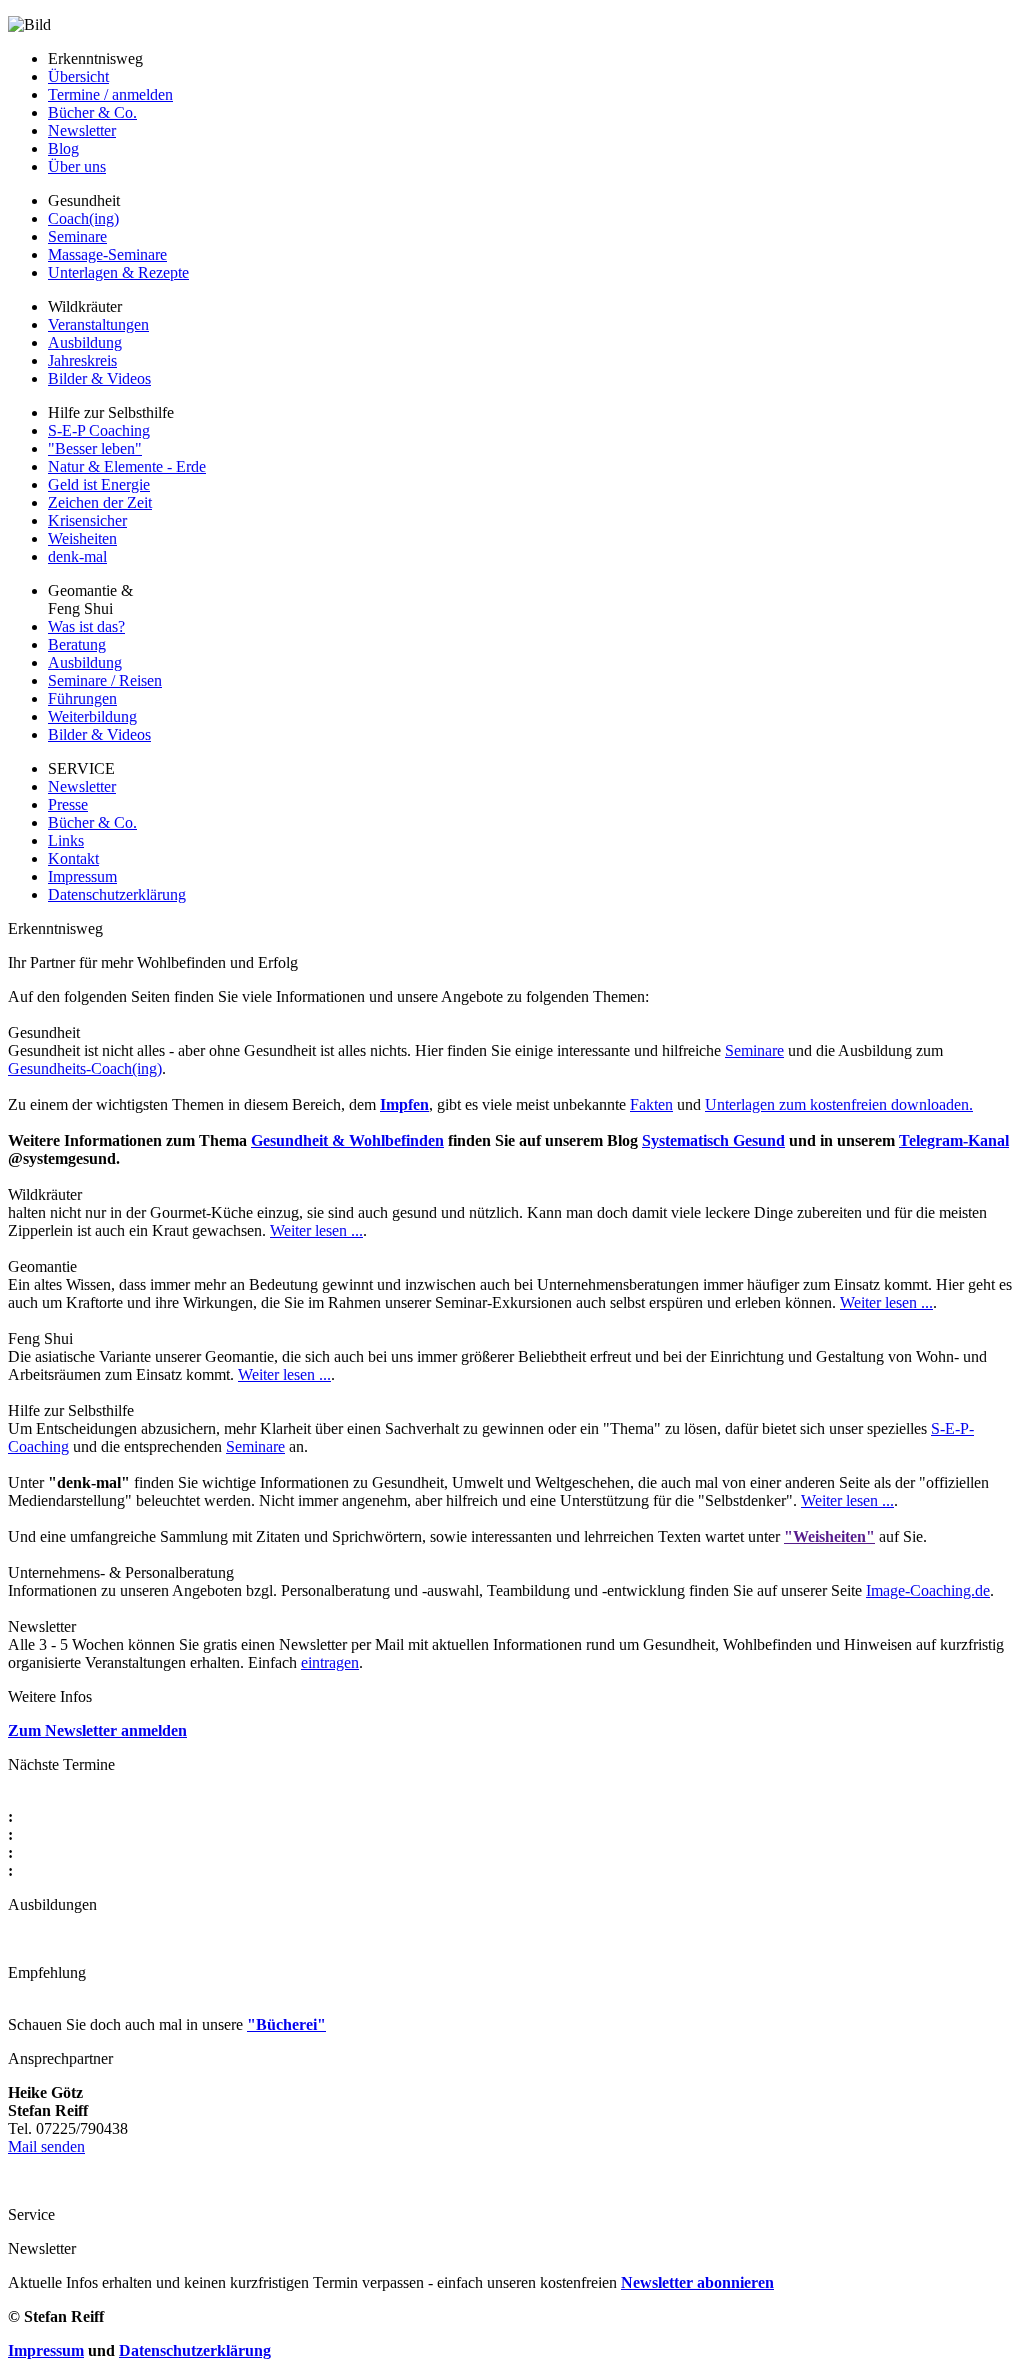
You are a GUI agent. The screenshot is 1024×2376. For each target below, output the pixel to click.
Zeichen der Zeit (100, 502)
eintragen (330, 1662)
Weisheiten (82, 538)
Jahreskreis (82, 360)
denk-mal (77, 556)
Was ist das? (86, 626)
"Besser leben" (95, 448)
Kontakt (73, 858)
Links (66, 840)
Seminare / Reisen (105, 680)
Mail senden (46, 2146)
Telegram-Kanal (954, 1140)
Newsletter (82, 130)
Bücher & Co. (92, 112)
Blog (63, 148)
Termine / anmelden (110, 94)
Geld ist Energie (99, 484)
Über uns (77, 166)
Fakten (651, 1104)
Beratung (77, 644)
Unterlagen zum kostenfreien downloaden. (839, 1104)
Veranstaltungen (98, 324)
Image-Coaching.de (928, 1590)
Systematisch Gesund (713, 1140)
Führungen (82, 698)
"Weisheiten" (829, 1536)
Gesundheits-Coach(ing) (85, 1068)
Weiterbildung (92, 716)
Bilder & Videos (99, 378)
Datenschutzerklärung (117, 894)
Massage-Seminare (107, 254)
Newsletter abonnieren (697, 2282)
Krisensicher (87, 520)
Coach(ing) (83, 218)
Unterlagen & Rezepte (118, 272)
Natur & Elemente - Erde (127, 466)
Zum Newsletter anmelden (97, 1730)
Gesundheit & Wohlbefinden (347, 1140)
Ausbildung (85, 342)
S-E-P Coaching (99, 430)
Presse (68, 804)
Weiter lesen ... (316, 1230)
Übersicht (78, 76)
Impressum (82, 876)
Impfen (404, 1104)
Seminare (77, 236)
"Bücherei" (286, 2024)
